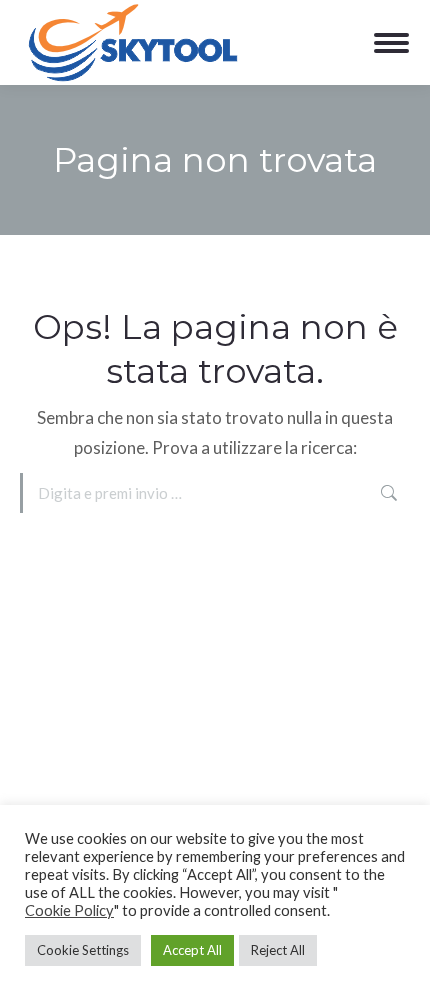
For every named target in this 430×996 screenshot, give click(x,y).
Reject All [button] (278, 950)
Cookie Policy (69, 910)
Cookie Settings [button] (83, 950)
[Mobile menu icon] (391, 43)
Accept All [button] (192, 950)
